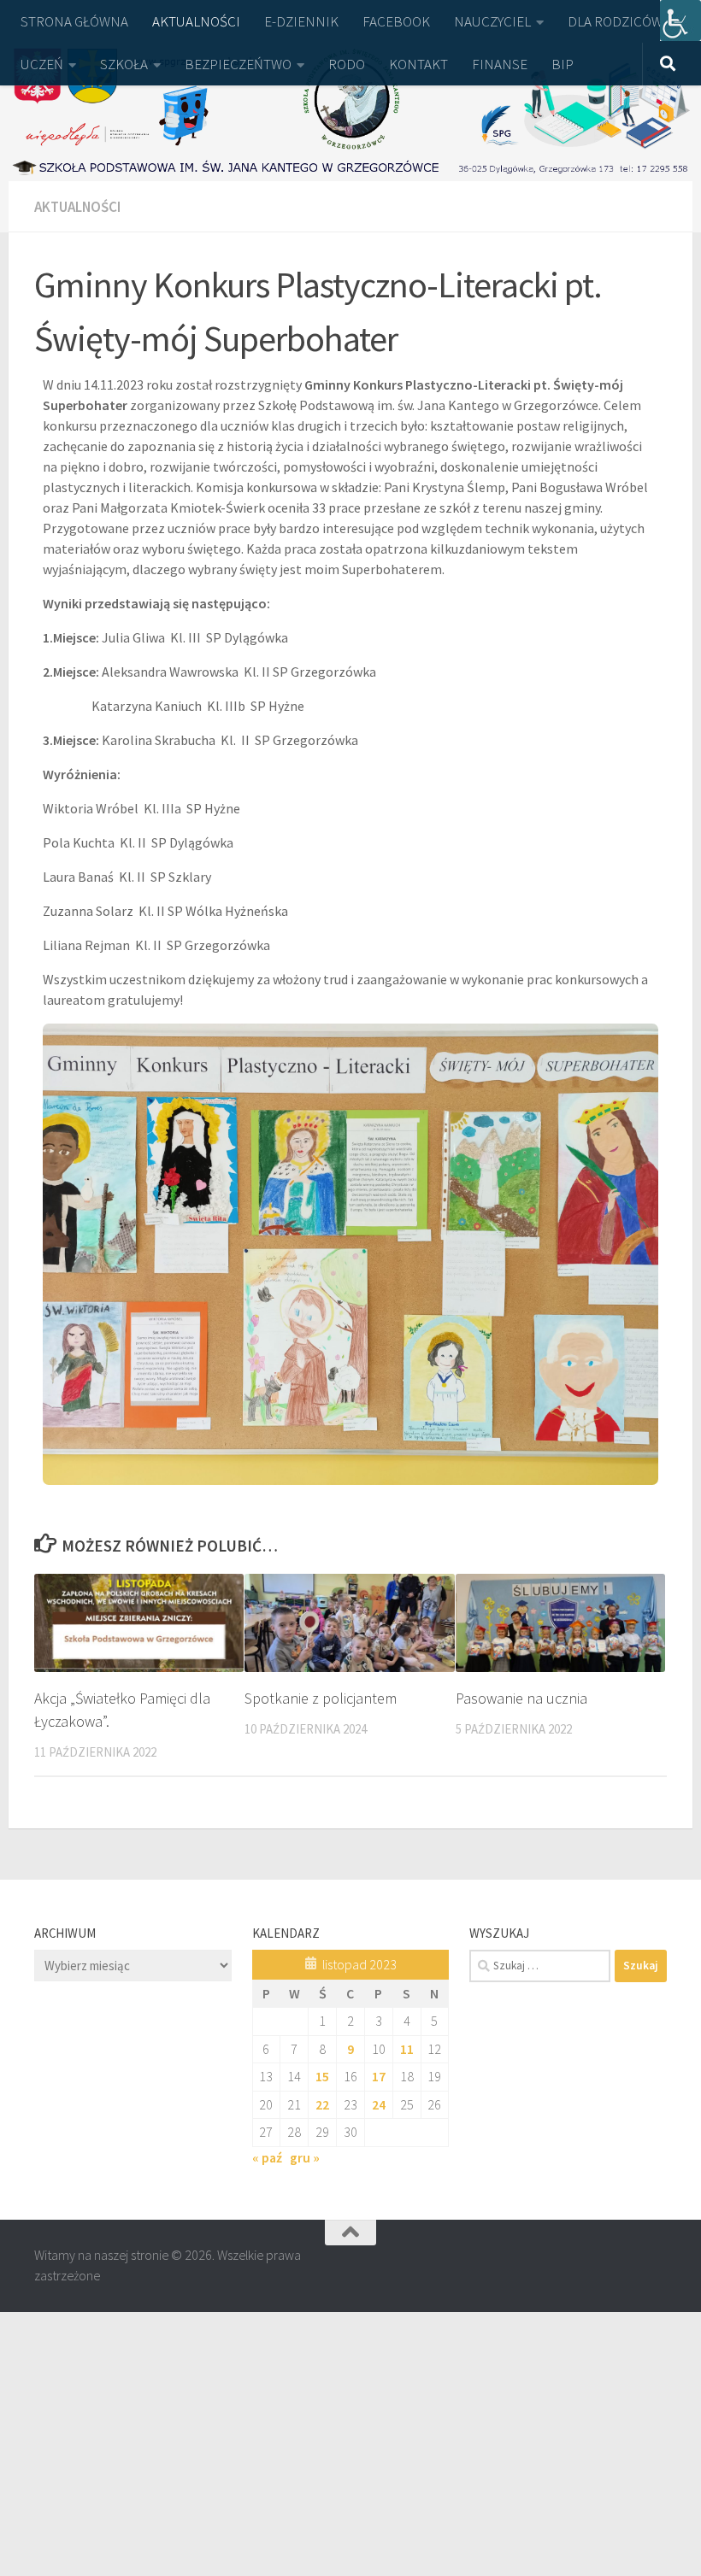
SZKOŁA (124, 64)
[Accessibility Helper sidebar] (680, 21)
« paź (267, 2157)
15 (322, 2076)
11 (407, 2049)
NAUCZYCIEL (492, 21)
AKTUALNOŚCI (196, 21)
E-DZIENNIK (301, 21)
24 (379, 2104)
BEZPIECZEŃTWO (238, 64)
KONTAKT (418, 64)
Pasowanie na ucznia (521, 1698)
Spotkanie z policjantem (321, 1698)
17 (379, 2076)
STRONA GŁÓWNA (74, 21)
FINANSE (500, 64)
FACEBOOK (396, 21)
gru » (305, 2157)
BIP (563, 64)
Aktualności (77, 207)
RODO (347, 64)
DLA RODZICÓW (615, 21)
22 (322, 2104)
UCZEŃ (42, 64)
